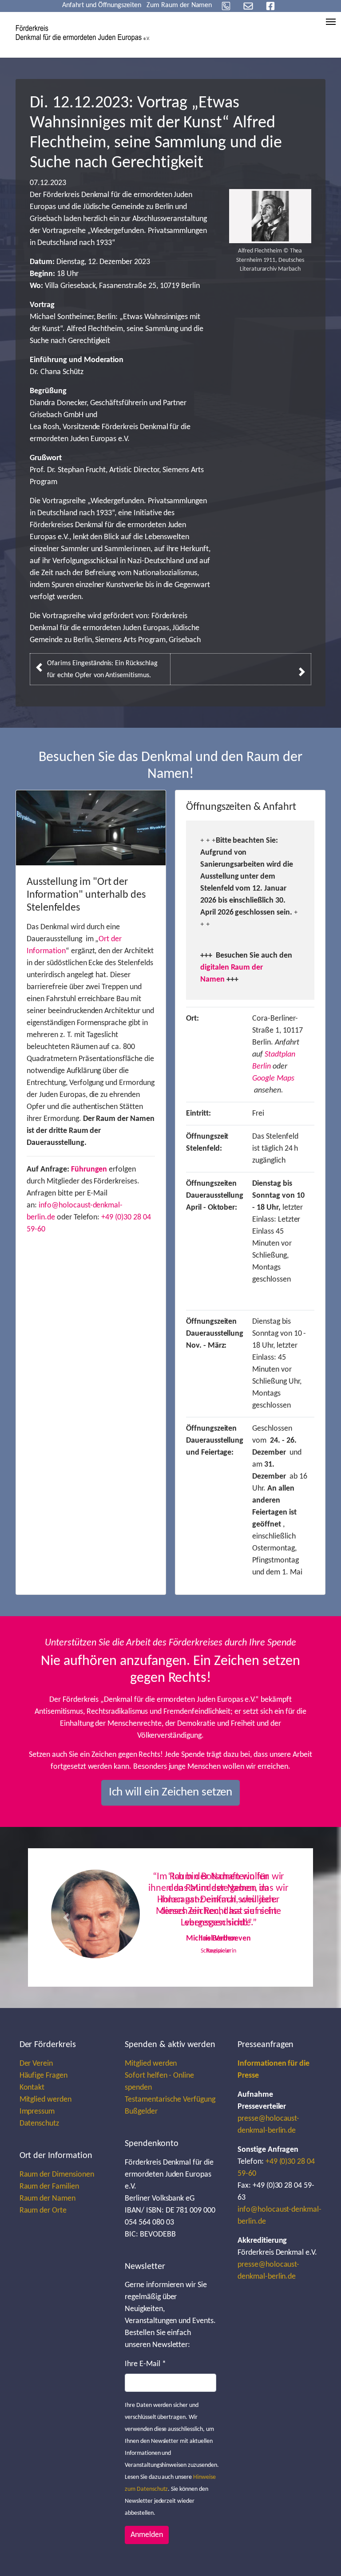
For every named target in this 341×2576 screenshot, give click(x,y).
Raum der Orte (43, 2211)
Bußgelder (141, 2112)
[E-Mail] (248, 6)
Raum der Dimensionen (57, 2175)
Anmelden (147, 2535)
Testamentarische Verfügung (170, 2100)
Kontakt (32, 2088)
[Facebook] (270, 6)
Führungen (89, 1170)
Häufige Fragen (44, 2076)
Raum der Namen (48, 2199)
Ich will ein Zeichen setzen (171, 1793)
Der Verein (36, 2064)
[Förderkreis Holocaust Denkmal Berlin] (83, 33)
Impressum (37, 2112)
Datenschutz (40, 2124)
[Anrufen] (226, 6)
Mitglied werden (46, 2100)
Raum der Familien (49, 2187)
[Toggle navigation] (331, 22)
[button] (66, 1917)
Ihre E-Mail (145, 2364)
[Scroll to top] (320, 2555)
